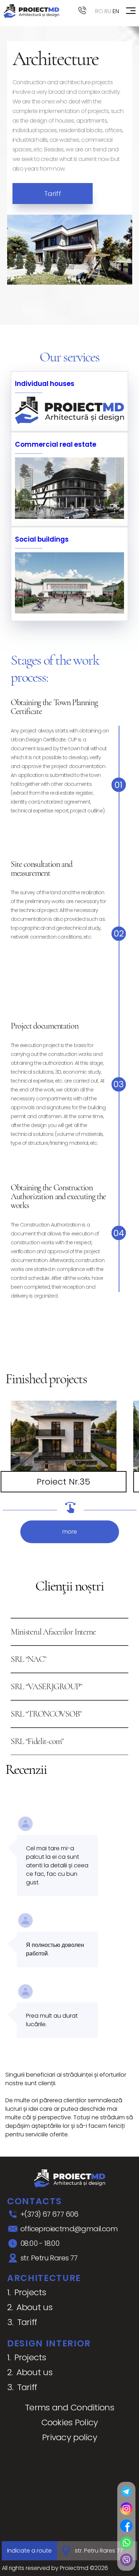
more (70, 1532)
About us (34, 2307)
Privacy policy (69, 2437)
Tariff (53, 194)
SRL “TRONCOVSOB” (46, 1714)
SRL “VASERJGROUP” (46, 1687)
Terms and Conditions (69, 2407)
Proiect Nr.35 (63, 1482)
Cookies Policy (70, 2422)
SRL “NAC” (28, 1659)
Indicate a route (29, 2551)
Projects (30, 2292)
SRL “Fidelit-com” (37, 1741)
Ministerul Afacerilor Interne (53, 1632)
